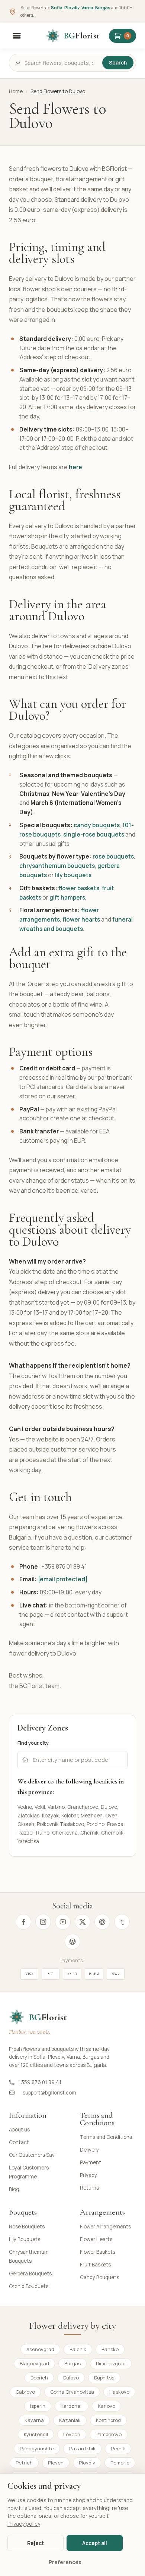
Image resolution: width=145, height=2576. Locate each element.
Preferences (65, 2562)
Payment (91, 2162)
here (75, 467)
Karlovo (107, 2406)
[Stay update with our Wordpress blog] (72, 1942)
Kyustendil (36, 2434)
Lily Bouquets (25, 2239)
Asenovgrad (40, 2349)
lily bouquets (73, 875)
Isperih (38, 2406)
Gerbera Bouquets (30, 2274)
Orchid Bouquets (29, 2286)
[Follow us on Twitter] (83, 1922)
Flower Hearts (96, 2239)
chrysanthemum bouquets (57, 866)
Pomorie (120, 2463)
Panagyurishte (37, 2448)
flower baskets (79, 888)
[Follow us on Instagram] (43, 1922)
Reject (36, 2543)
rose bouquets (113, 856)
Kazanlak (70, 2420)
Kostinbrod (108, 2420)
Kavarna (34, 2420)
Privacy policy (24, 2524)
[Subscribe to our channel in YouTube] (63, 1922)
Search (118, 63)
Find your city (33, 1743)
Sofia (57, 8)
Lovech (72, 2434)
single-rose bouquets (94, 834)
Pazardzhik (82, 2448)
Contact (19, 2142)
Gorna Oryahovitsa (72, 2392)
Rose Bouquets (27, 2227)
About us (19, 2130)
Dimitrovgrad (111, 2363)
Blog (14, 2189)
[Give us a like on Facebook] (23, 1922)
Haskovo (119, 2392)
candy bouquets (97, 825)
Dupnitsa (104, 2378)
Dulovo (71, 2378)
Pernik (118, 2448)
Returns (89, 2188)
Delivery (89, 2150)
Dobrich (39, 2378)
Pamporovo (109, 2434)
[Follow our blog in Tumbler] (122, 1922)
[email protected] (63, 1579)
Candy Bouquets (99, 2277)
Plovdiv (72, 8)
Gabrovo (25, 2392)
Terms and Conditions (106, 2137)
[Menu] (17, 36)
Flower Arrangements (105, 2227)
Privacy (88, 2175)
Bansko (110, 2349)
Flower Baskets (98, 2252)
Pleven (56, 2463)
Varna (87, 8)
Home (16, 91)
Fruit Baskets (95, 2265)
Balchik (78, 2349)
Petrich (24, 2463)
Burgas (103, 8)
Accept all (95, 2543)
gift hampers (67, 897)
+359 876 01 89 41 (40, 2082)
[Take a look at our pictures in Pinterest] (102, 1922)
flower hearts (81, 919)
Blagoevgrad (34, 2363)
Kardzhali (72, 2406)
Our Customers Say (32, 2155)
